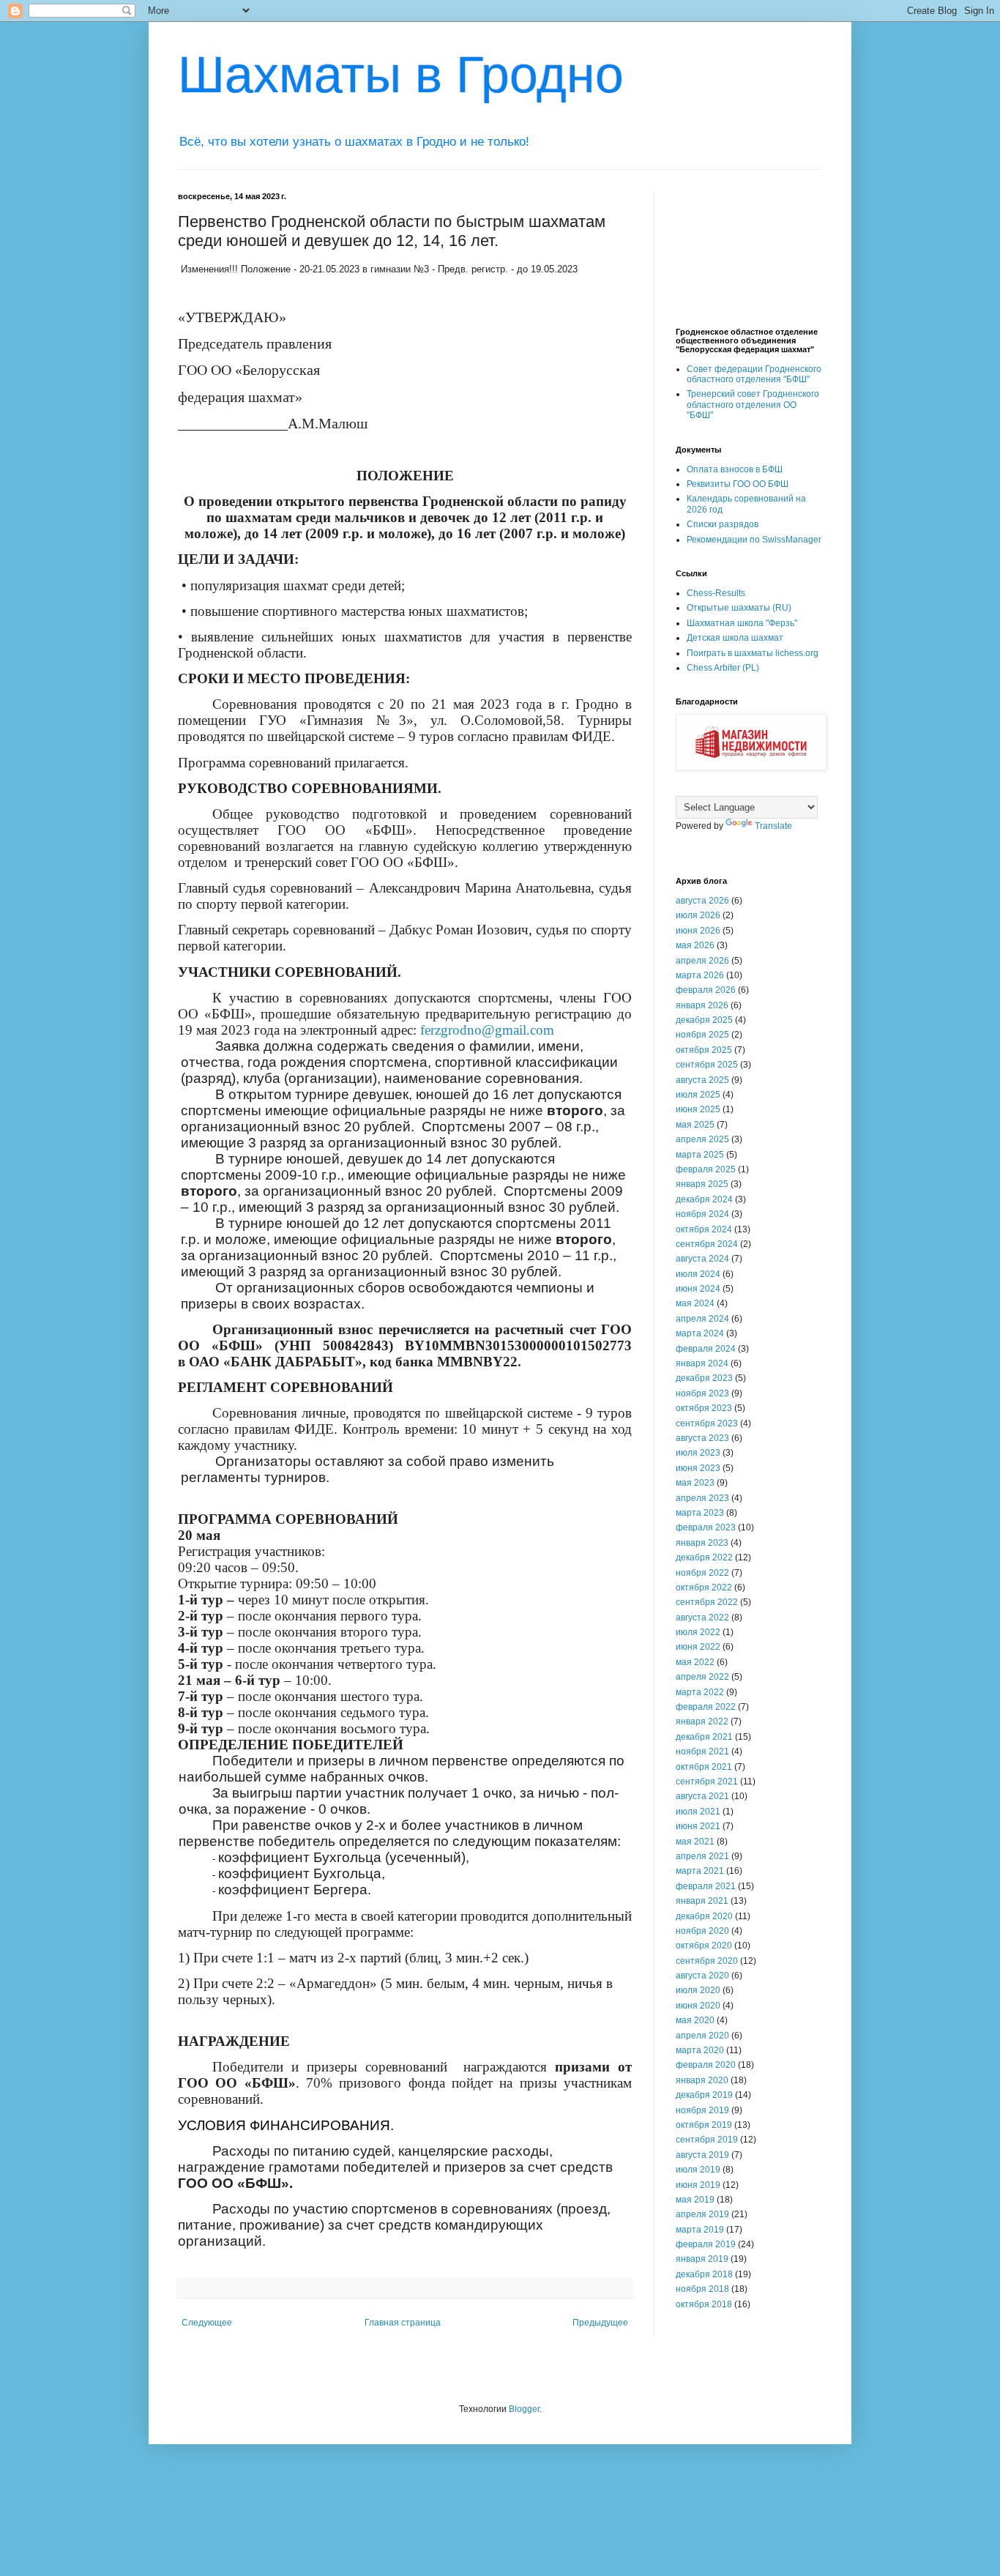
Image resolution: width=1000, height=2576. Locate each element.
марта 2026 (700, 975)
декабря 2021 (704, 1737)
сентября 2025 (707, 1065)
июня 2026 (698, 931)
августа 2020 (702, 1976)
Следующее (207, 2323)
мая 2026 (695, 945)
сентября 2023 (707, 1423)
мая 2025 (695, 1125)
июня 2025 (698, 1109)
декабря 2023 (704, 1378)
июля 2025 (698, 1095)
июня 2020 (698, 2006)
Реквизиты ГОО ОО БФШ (738, 484)
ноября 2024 (702, 1214)
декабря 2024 (704, 1199)
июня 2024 (698, 1289)
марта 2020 (700, 2050)
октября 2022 (704, 1587)
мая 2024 (695, 1303)
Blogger (524, 2409)
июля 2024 (698, 1274)
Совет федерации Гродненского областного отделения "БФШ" (754, 374)
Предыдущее (600, 2323)
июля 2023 (698, 1453)
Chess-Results (716, 593)
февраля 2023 (706, 1527)
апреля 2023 (702, 1498)
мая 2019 (695, 2200)
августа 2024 (702, 1259)
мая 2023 (695, 1483)
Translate (773, 826)
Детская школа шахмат (735, 638)
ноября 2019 (702, 2110)
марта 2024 (700, 1333)
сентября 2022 (707, 1602)
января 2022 (702, 1721)
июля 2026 (698, 915)
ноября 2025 (702, 1035)
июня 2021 (698, 1826)
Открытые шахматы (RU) (739, 608)
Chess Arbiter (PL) (723, 668)
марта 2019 (700, 2230)
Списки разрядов (723, 524)
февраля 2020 (706, 2065)
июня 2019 (698, 2185)
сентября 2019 (707, 2140)
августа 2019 (702, 2155)
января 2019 (702, 2259)
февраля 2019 (706, 2244)
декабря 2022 (704, 1557)
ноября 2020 (702, 1931)
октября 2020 (704, 1946)
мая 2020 (695, 2020)
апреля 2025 (702, 1139)
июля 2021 (698, 1812)
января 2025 (702, 1184)
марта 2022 (700, 1692)
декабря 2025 (704, 1020)
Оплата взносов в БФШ (735, 469)
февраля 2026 (706, 990)
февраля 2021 (706, 1886)
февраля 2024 (706, 1349)
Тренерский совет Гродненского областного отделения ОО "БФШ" (753, 405)
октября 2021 (704, 1767)
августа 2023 (702, 1438)
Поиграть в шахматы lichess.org (753, 653)
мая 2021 (695, 1842)
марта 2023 (700, 1513)
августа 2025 (702, 1080)
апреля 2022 (702, 1677)
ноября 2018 (702, 2289)
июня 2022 (698, 1647)
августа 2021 (702, 1796)
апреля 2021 (702, 1856)
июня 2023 (698, 1468)
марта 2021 (700, 1871)
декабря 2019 (704, 2095)
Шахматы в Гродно (401, 75)
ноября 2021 (702, 1752)
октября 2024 (704, 1229)
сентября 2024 (707, 1244)
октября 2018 (704, 2304)
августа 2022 (702, 1618)
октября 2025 (704, 1050)
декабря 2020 (704, 1916)
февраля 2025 (706, 1169)
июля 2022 (698, 1632)
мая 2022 (695, 1662)
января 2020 (702, 2080)
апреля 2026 (702, 961)
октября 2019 (704, 2125)
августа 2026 (702, 901)
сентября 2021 (707, 1782)
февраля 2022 (706, 1707)
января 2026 (702, 1005)
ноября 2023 (702, 1393)
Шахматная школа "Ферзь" (742, 623)
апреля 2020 (702, 2036)
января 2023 (702, 1543)
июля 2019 (698, 2170)
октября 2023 (704, 1408)
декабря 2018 (704, 2274)
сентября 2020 (707, 1961)
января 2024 (702, 1363)
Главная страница (403, 2323)
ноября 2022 (702, 1573)
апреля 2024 (702, 1319)
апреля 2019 (702, 2214)
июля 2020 (698, 1990)
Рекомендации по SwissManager (754, 540)
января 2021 (702, 1901)
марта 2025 (700, 1155)
